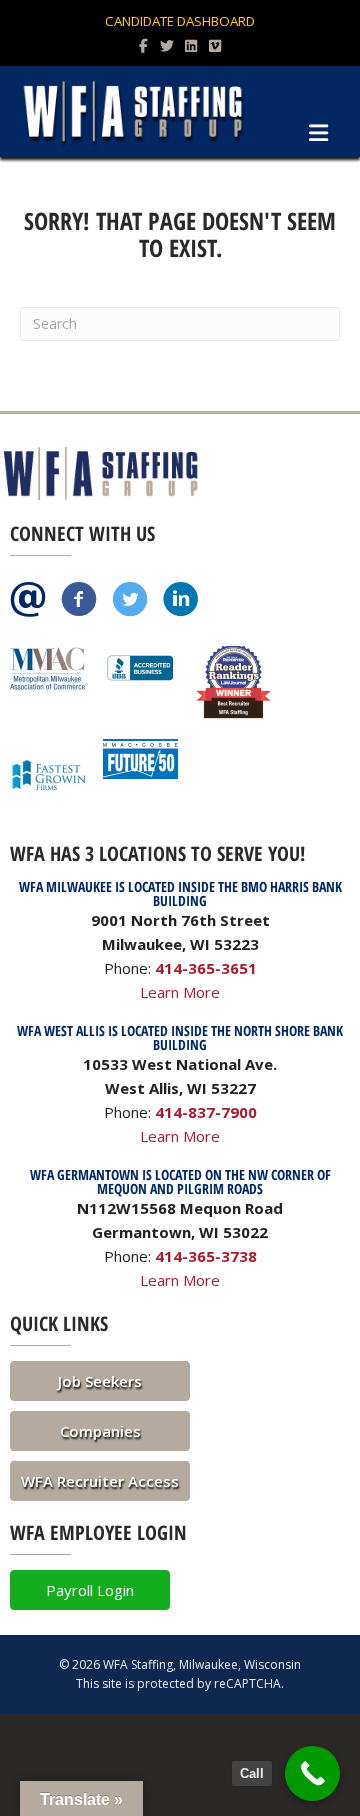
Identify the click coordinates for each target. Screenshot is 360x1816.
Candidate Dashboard (180, 21)
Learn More (180, 992)
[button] (100, 1381)
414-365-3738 (206, 1256)
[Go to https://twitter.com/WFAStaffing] (130, 601)
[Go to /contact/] (28, 601)
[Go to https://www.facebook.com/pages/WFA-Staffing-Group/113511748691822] (79, 601)
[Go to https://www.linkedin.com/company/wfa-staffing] (181, 601)
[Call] (312, 1773)
